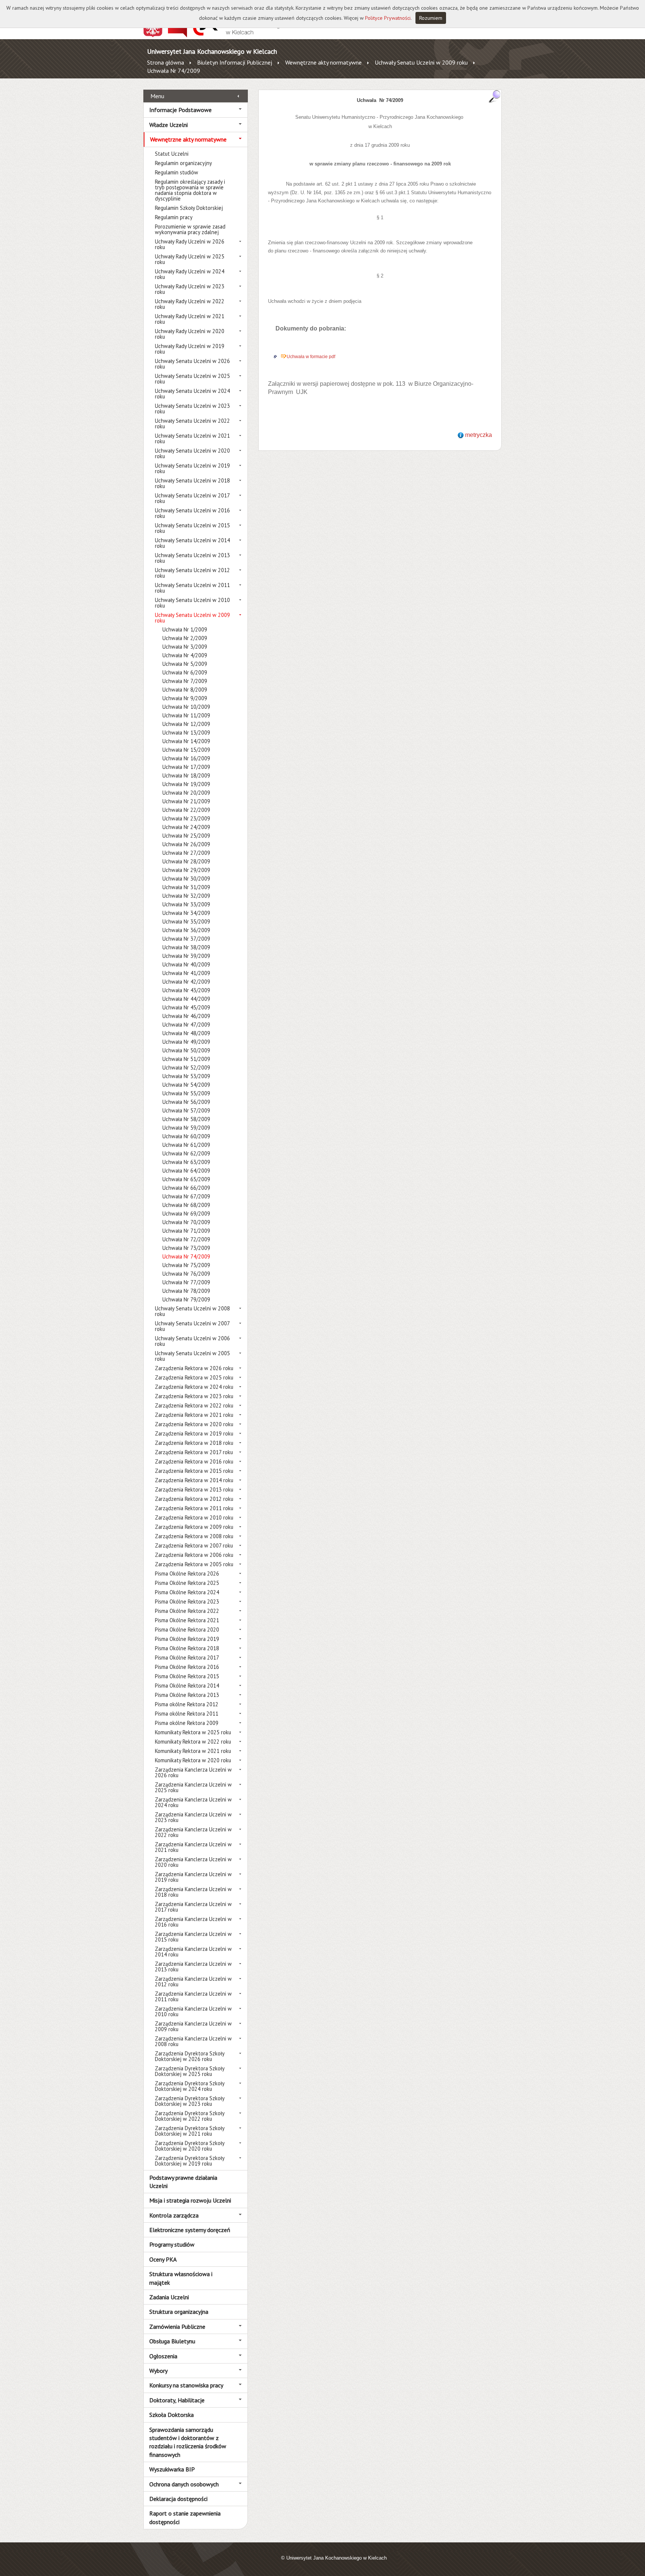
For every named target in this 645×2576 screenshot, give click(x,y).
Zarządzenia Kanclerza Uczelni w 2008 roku (193, 2041)
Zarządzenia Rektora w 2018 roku (194, 1443)
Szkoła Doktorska (172, 2415)
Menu (157, 96)
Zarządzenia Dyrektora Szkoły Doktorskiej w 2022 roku (190, 2116)
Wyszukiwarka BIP (172, 2469)
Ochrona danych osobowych (184, 2484)
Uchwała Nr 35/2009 (186, 921)
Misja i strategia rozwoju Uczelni (190, 2200)
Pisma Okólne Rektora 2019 (187, 1639)
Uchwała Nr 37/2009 (186, 939)
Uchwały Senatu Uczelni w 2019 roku (192, 468)
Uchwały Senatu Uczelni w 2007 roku (192, 1326)
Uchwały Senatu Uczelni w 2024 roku (192, 394)
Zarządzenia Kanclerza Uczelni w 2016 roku (193, 1922)
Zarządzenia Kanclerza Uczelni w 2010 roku (193, 2011)
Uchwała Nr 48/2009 (186, 1033)
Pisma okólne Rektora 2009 (187, 1723)
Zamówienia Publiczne (177, 2327)
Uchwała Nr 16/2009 (186, 758)
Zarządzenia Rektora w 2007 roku (194, 1545)
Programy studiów (172, 2244)
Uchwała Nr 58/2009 (186, 1119)
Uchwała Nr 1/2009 (185, 629)
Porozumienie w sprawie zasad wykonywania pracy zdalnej (190, 229)
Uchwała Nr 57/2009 (186, 1110)
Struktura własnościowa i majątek (181, 2278)
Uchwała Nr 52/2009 (186, 1067)
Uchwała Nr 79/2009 (186, 1299)
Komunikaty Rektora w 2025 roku (193, 1732)
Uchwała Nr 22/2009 (186, 810)
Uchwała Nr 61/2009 (186, 1145)
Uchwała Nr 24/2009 (186, 827)
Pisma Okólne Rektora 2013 (187, 1695)
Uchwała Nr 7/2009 (185, 681)
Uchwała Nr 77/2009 (186, 1282)
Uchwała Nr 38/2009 (186, 947)
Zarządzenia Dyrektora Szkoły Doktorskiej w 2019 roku (190, 2161)
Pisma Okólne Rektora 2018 (187, 1648)
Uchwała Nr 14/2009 (186, 741)
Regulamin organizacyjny (183, 163)
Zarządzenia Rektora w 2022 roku (194, 1405)
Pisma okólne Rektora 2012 (187, 1704)
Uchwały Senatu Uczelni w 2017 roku (192, 498)
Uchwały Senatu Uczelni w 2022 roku (192, 423)
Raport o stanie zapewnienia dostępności (185, 2517)
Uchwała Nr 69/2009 (186, 1213)
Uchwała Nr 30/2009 (186, 879)
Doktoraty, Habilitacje (177, 2400)
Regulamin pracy (174, 217)
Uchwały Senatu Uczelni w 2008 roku (192, 1311)
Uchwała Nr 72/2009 (186, 1239)
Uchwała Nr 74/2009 (174, 71)
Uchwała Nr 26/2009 (186, 844)
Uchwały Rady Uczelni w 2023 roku (190, 289)
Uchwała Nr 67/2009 (186, 1196)
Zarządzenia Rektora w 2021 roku (194, 1415)
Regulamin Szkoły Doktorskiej (189, 208)
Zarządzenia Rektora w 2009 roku (194, 1527)
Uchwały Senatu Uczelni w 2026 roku (192, 364)
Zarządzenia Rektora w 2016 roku (194, 1461)
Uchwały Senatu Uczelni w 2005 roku (192, 1356)
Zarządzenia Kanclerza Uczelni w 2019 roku (193, 1877)
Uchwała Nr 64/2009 (186, 1171)
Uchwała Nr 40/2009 (186, 964)
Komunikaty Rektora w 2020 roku (193, 1760)
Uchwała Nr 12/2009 (186, 724)
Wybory (158, 2371)
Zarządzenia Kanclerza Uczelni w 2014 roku (193, 1952)
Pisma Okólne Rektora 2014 (187, 1686)
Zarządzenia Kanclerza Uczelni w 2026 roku (193, 1772)
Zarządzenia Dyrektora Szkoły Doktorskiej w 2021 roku (190, 2131)
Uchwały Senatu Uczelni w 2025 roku (192, 379)
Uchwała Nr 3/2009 (185, 647)
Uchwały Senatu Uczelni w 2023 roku (192, 409)
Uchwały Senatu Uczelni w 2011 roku (192, 588)
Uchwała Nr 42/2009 (186, 982)
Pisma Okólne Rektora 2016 (187, 1667)
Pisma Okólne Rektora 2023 (187, 1602)
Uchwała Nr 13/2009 (186, 733)
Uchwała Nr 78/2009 (186, 1291)
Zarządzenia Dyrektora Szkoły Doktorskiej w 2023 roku (190, 2101)
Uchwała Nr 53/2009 (186, 1076)
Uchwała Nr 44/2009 (186, 999)
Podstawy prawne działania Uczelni (183, 2182)
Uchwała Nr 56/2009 (186, 1102)
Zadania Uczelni (169, 2297)
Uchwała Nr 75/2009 (186, 1265)
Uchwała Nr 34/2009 (186, 913)
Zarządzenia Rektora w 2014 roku (194, 1480)
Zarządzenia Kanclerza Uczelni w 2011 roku (193, 1996)
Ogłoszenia (163, 2356)
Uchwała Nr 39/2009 (186, 956)
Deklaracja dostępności (178, 2499)
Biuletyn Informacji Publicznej (235, 62)
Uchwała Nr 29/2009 (186, 870)
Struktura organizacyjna (179, 2312)
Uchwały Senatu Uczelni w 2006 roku (192, 1341)
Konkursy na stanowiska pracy (186, 2385)
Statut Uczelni (172, 154)
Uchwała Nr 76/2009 (186, 1274)
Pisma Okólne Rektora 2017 (187, 1658)
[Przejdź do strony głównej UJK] (238, 35)
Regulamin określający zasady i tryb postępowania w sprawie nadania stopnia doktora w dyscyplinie (190, 190)
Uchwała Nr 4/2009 (185, 655)
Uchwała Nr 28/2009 (186, 861)
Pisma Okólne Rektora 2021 (187, 1620)
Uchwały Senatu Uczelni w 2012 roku (192, 573)
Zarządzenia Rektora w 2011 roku (194, 1508)
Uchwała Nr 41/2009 (186, 973)
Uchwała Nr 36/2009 (186, 930)
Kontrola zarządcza (174, 2215)
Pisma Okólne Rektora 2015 (187, 1676)
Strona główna (166, 62)
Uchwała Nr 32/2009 (186, 896)
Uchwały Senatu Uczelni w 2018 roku (192, 483)
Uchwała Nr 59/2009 (186, 1128)
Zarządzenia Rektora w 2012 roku (194, 1499)
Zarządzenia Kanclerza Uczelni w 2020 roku (193, 1862)
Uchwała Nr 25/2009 (186, 836)
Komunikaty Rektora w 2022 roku (193, 1742)
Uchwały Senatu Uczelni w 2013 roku (192, 558)
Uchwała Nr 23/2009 (186, 818)
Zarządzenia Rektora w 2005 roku (194, 1564)
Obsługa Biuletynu (172, 2341)
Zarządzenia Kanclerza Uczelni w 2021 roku (193, 1847)
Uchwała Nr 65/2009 (186, 1179)
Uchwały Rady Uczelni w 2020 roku (190, 334)
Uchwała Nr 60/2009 (186, 1136)
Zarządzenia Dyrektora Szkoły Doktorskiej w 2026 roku (190, 2056)
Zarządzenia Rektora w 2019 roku (194, 1433)
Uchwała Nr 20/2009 (186, 793)
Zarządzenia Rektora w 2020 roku (194, 1424)
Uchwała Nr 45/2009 (186, 1007)
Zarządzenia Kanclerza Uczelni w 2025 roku (193, 1787)
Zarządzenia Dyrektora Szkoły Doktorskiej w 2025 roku (190, 2071)
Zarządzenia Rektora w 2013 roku (194, 1489)
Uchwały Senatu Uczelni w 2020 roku (192, 453)
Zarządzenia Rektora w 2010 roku (194, 1517)
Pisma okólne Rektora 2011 (187, 1714)
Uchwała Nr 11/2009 (186, 715)
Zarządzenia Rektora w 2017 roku (194, 1452)
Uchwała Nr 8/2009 (185, 690)
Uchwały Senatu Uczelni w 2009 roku (421, 62)
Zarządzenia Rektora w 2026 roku (194, 1368)
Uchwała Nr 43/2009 (186, 990)
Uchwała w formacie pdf (311, 357)
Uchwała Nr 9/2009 (185, 698)
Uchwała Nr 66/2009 (186, 1188)
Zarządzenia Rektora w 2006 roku (194, 1555)
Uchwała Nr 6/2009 (185, 672)
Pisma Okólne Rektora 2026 (187, 1573)
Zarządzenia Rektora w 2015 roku (194, 1471)
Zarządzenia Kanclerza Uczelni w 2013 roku (193, 1967)
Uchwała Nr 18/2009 (186, 775)
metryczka (479, 435)
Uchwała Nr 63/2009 (186, 1162)
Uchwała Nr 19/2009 (186, 784)
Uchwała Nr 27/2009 (186, 853)
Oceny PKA (163, 2259)
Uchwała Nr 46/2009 (186, 1016)
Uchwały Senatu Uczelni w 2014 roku (192, 543)
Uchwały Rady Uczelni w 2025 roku (190, 259)
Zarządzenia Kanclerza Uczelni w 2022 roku (193, 1832)
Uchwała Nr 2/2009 (185, 638)
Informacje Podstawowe (180, 110)
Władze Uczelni (169, 125)
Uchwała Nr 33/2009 (186, 904)
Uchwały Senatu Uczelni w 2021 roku (192, 438)
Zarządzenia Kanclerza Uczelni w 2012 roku (193, 1981)
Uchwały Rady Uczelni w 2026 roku (190, 244)
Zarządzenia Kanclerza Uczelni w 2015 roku (193, 1937)
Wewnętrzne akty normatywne (323, 62)
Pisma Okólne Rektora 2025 (187, 1583)
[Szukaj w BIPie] (495, 96)
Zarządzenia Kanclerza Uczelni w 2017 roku (193, 1907)
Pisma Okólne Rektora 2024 (187, 1592)
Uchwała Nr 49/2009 (186, 1042)
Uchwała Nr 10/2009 (186, 707)
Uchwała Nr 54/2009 (186, 1085)
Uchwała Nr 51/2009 (186, 1059)
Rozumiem (431, 18)
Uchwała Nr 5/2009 (185, 664)
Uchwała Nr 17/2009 (186, 767)
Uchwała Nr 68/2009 (186, 1205)
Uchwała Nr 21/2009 (186, 801)
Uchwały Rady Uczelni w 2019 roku (190, 349)
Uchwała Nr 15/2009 (186, 750)
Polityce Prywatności (388, 18)
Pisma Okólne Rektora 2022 (187, 1611)
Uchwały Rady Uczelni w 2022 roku (190, 304)
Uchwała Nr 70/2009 (186, 1222)
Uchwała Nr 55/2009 (186, 1093)
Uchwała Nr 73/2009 (186, 1248)
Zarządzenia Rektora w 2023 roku (194, 1396)
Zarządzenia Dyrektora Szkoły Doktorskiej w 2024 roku (190, 2086)
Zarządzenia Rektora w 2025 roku (194, 1377)
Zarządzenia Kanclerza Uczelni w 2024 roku (193, 1802)
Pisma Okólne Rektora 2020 (187, 1630)
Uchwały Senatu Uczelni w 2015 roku (192, 528)
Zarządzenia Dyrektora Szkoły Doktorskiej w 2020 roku (190, 2146)
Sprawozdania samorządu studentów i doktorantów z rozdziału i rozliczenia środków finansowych (188, 2442)
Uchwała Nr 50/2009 (186, 1050)
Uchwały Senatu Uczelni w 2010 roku (192, 603)
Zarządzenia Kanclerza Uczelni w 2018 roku (193, 1892)
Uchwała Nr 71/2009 (186, 1231)
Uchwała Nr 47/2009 (186, 1025)
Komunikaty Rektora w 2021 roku (193, 1751)
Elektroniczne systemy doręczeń (190, 2230)
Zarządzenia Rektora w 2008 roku (194, 1536)
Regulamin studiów (177, 172)
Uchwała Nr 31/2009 (186, 887)
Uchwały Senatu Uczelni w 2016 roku (192, 513)
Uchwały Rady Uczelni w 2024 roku (190, 274)
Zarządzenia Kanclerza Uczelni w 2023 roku (193, 1817)
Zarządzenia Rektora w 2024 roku (194, 1387)
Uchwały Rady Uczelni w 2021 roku (190, 319)
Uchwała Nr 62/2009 (186, 1153)
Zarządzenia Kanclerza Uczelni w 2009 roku (193, 2026)
